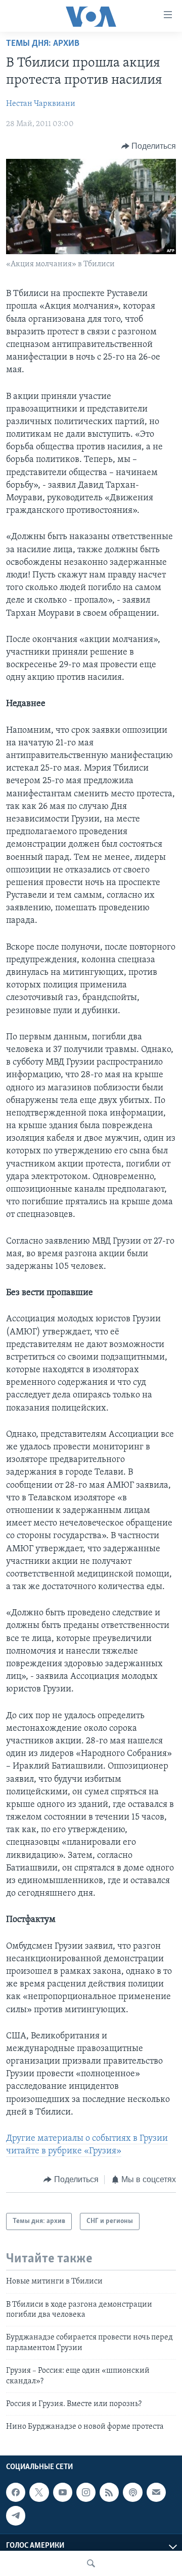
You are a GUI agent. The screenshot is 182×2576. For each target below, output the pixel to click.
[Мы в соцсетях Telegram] (16, 2515)
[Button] (149, 146)
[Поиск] (91, 2563)
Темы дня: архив (43, 44)
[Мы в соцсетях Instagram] (86, 2492)
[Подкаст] (132, 2492)
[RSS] (109, 2492)
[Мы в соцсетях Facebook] (16, 2492)
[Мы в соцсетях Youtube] (63, 2492)
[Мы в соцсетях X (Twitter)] (39, 2492)
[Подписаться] (156, 2492)
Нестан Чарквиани (41, 104)
